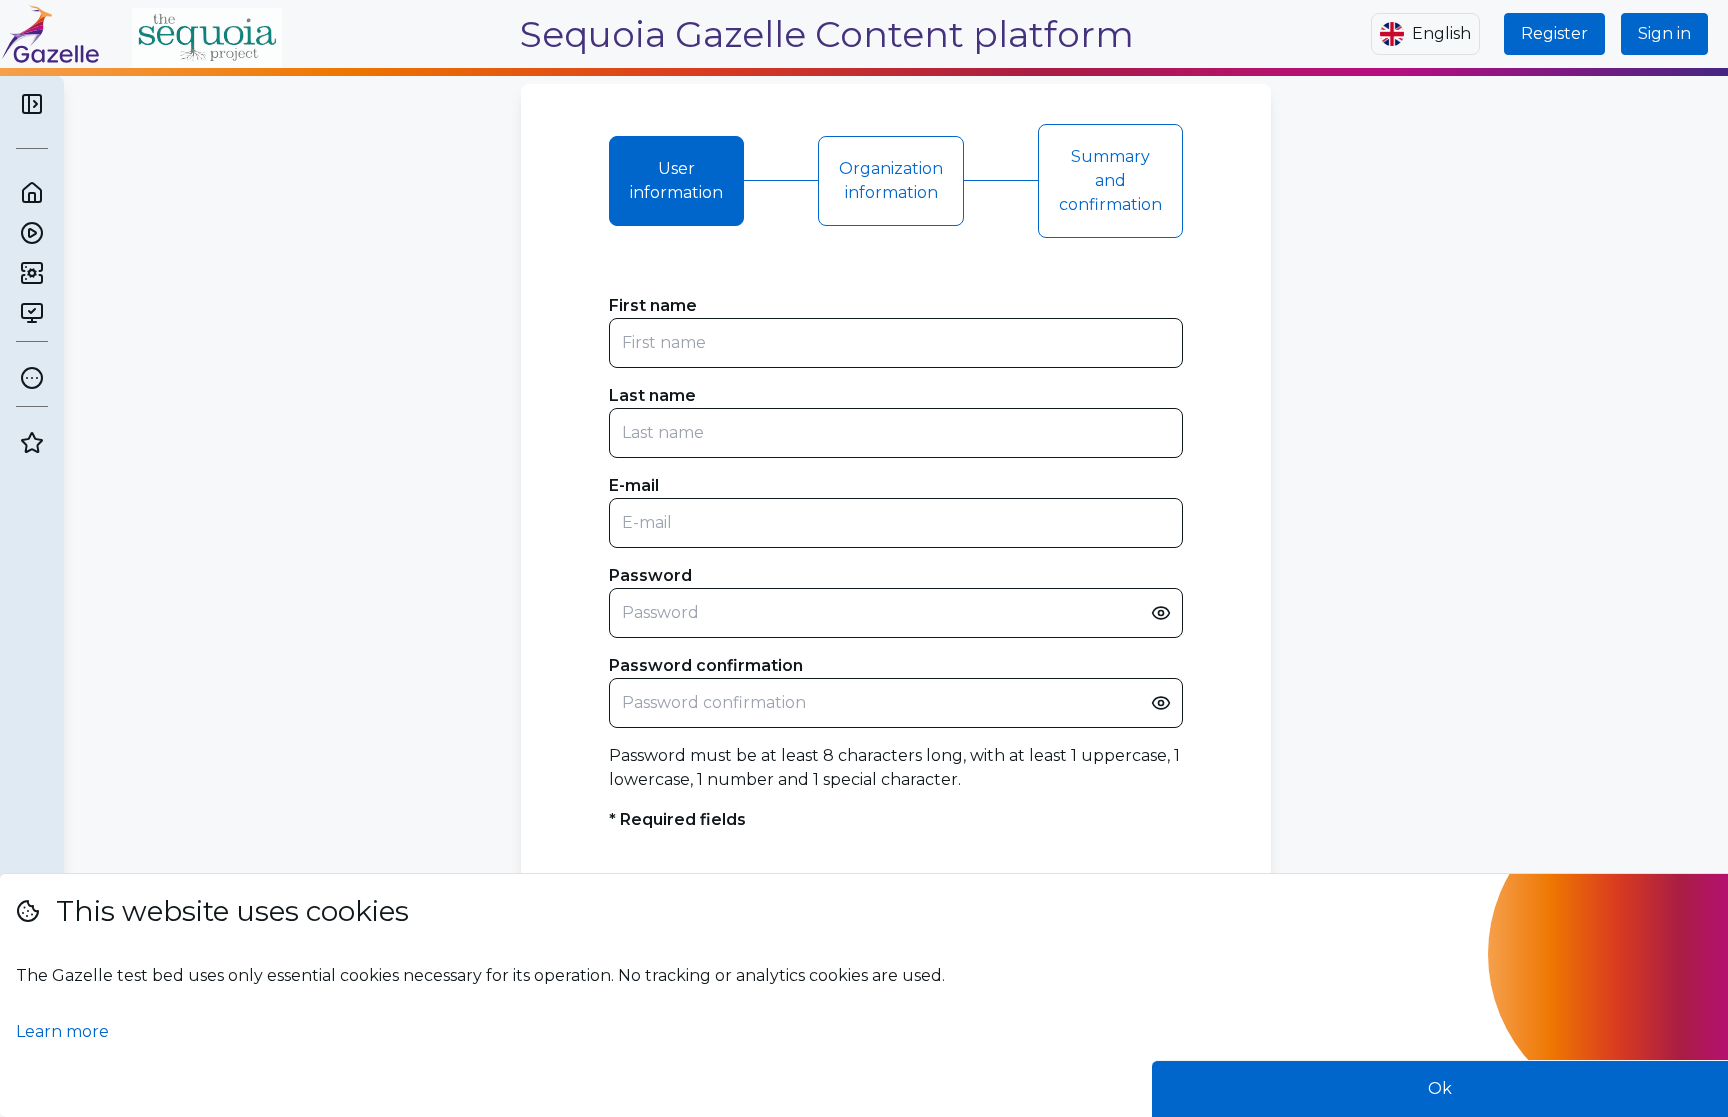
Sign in (1664, 33)
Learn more (62, 1031)
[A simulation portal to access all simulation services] (32, 273)
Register (1554, 33)
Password (650, 575)
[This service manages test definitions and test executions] (32, 233)
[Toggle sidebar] (32, 104)
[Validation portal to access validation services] (32, 313)
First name (653, 305)
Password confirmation (706, 665)
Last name (652, 395)
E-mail (634, 485)
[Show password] (1161, 613)
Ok (1440, 1088)
